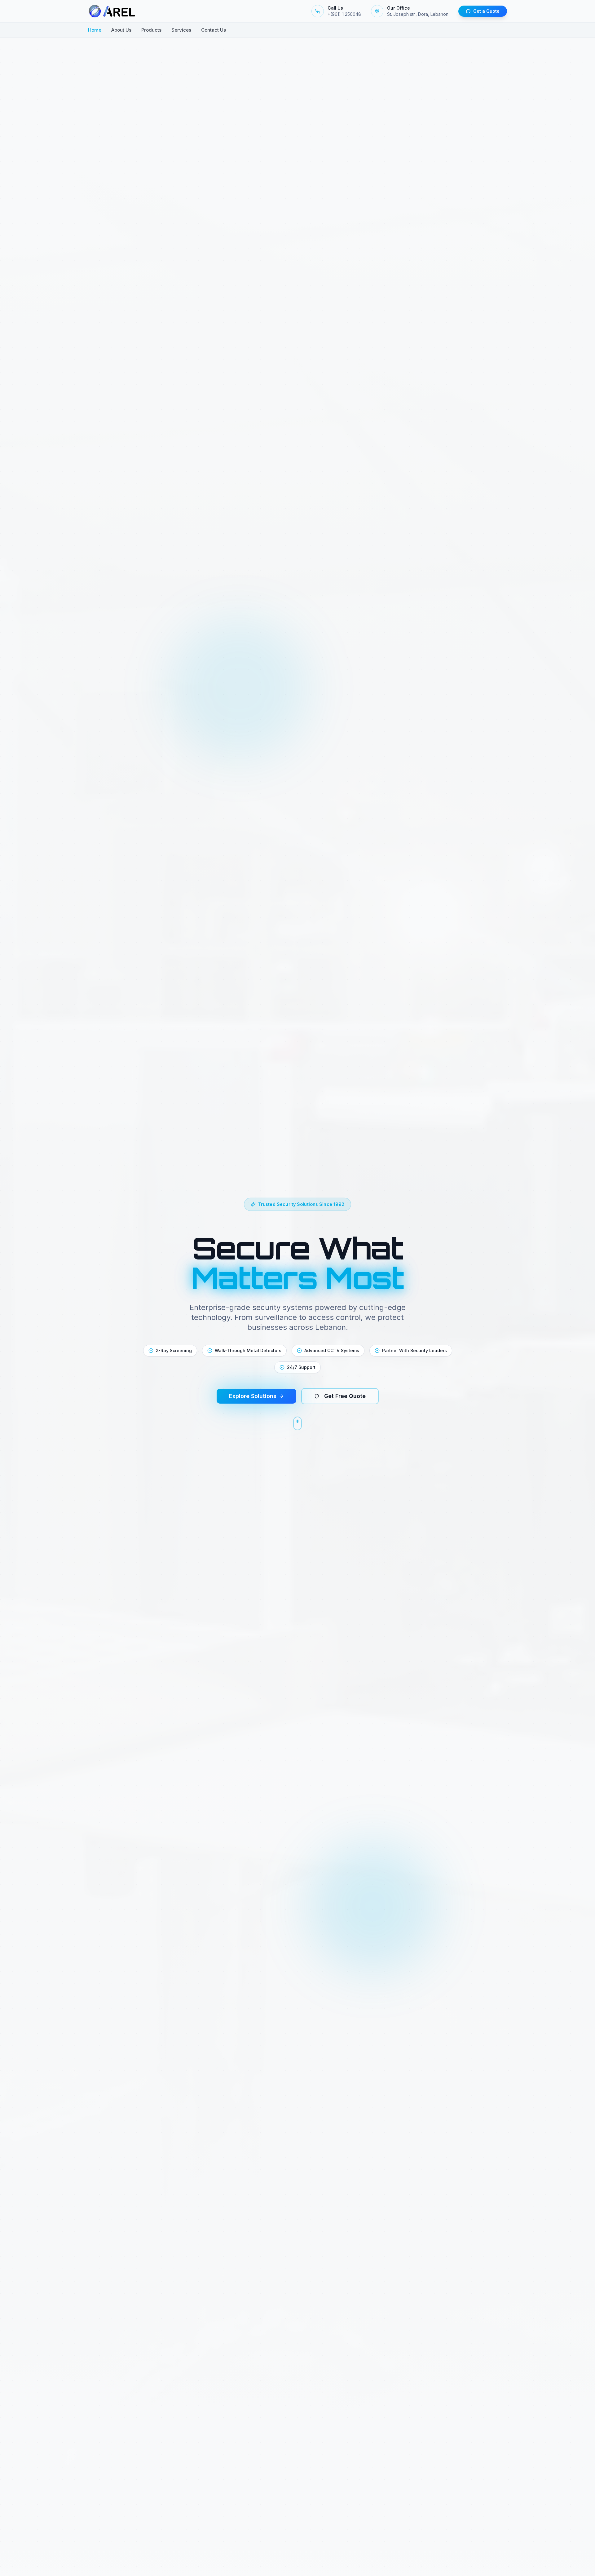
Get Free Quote (345, 1396)
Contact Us (214, 30)
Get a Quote (486, 11)
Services (181, 30)
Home (95, 30)
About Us (121, 30)
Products (151, 30)
